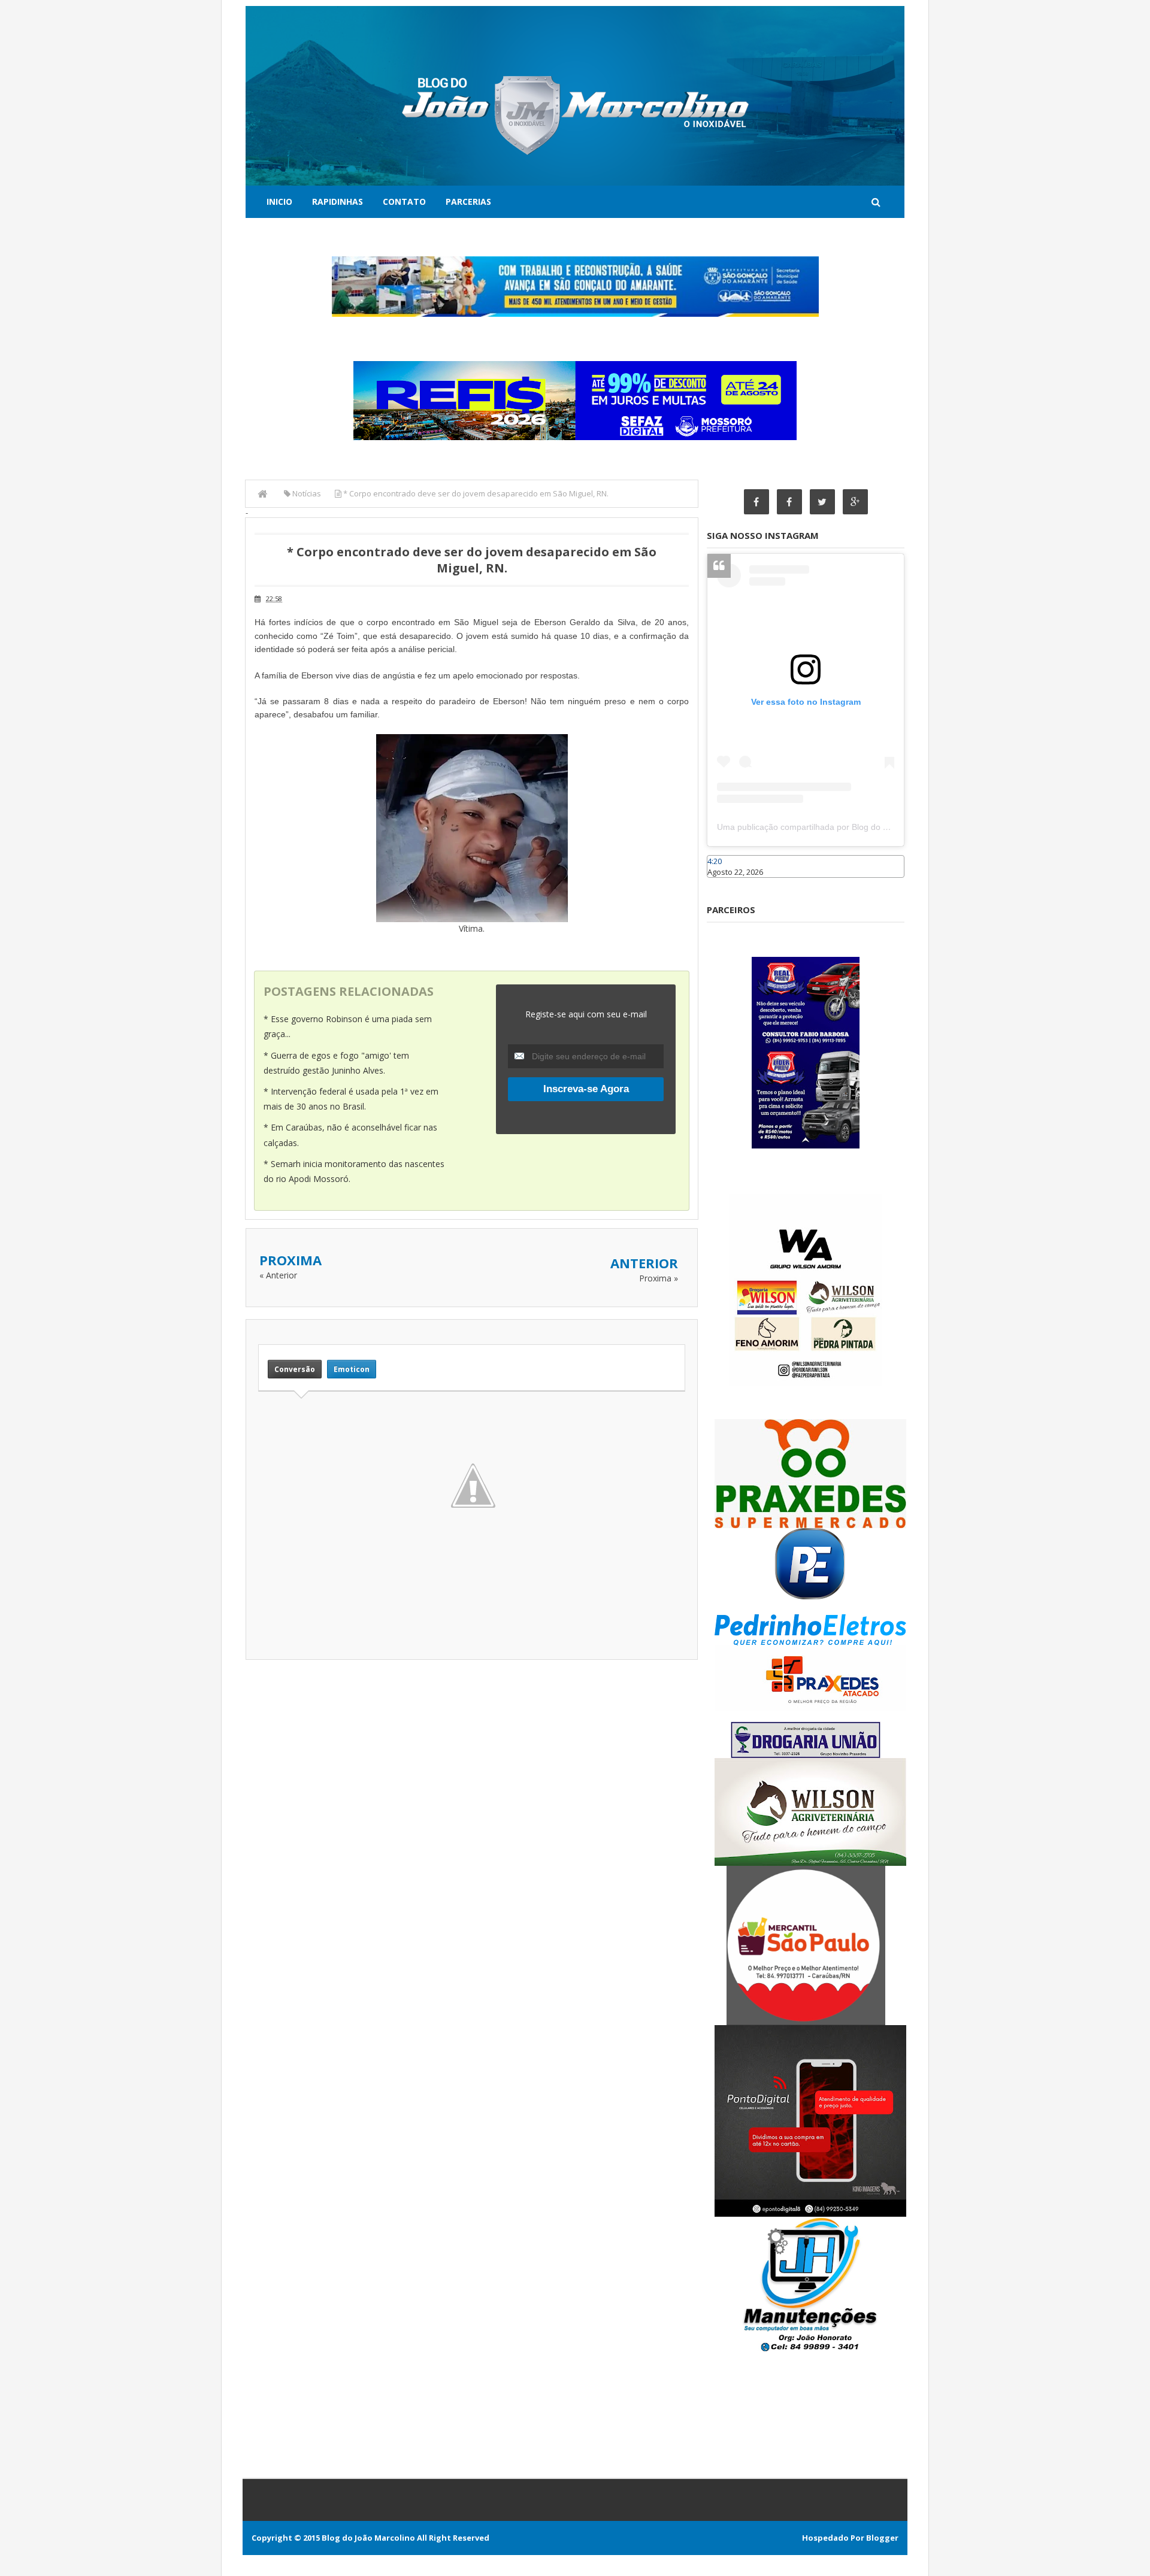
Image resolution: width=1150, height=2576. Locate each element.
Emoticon (352, 1369)
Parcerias (468, 201)
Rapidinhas (338, 201)
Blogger (882, 2538)
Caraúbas (725, 883)
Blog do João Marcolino (368, 2538)
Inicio (279, 201)
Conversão (295, 1369)
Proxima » (659, 1278)
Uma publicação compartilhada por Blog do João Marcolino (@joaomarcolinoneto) (872, 827)
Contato (404, 201)
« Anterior (278, 1275)
